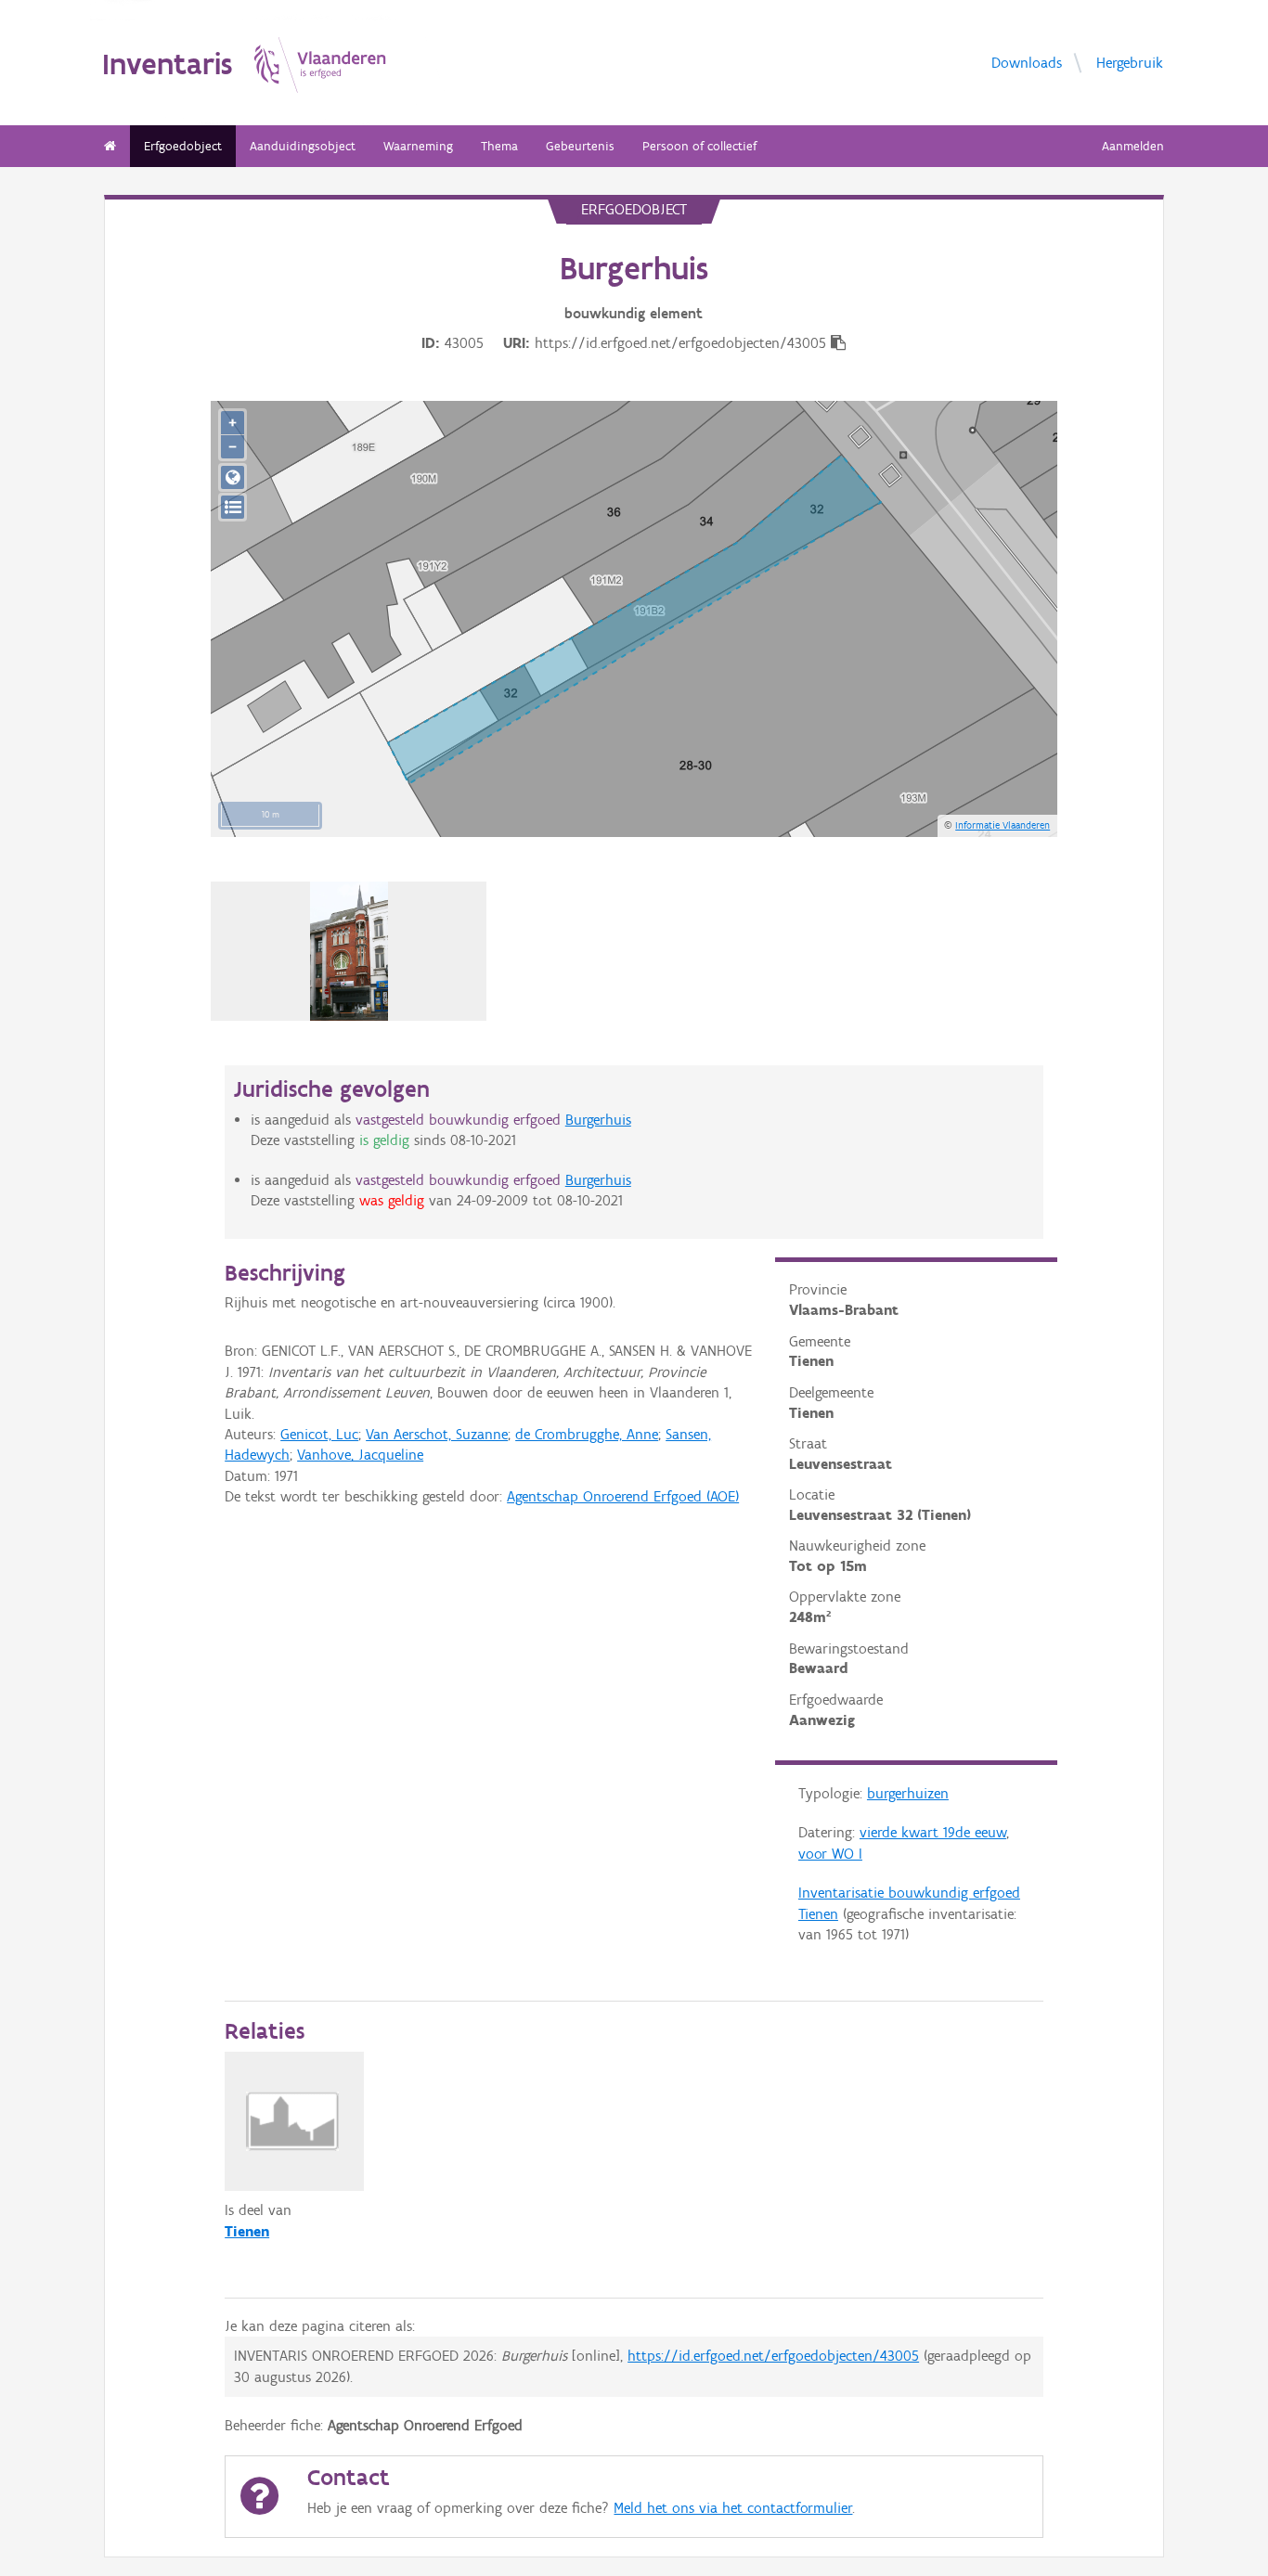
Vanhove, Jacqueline (360, 1455)
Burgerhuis (598, 1120)
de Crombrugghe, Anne (587, 1434)
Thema (499, 146)
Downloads (1027, 63)
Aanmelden (1133, 146)
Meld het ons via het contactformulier (733, 2508)
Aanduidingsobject (303, 146)
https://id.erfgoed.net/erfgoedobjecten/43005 (773, 2356)
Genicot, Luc (319, 1434)
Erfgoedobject (183, 146)
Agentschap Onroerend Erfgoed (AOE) (623, 1496)
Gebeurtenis (580, 146)
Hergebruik (1130, 63)
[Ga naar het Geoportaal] (233, 477)
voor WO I (830, 1854)
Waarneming (418, 146)
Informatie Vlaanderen (1003, 825)
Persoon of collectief (699, 146)
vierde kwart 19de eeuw (933, 1832)
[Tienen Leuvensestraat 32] (349, 951)
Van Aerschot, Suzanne (437, 1434)
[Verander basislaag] (233, 507)
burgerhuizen (908, 1793)
